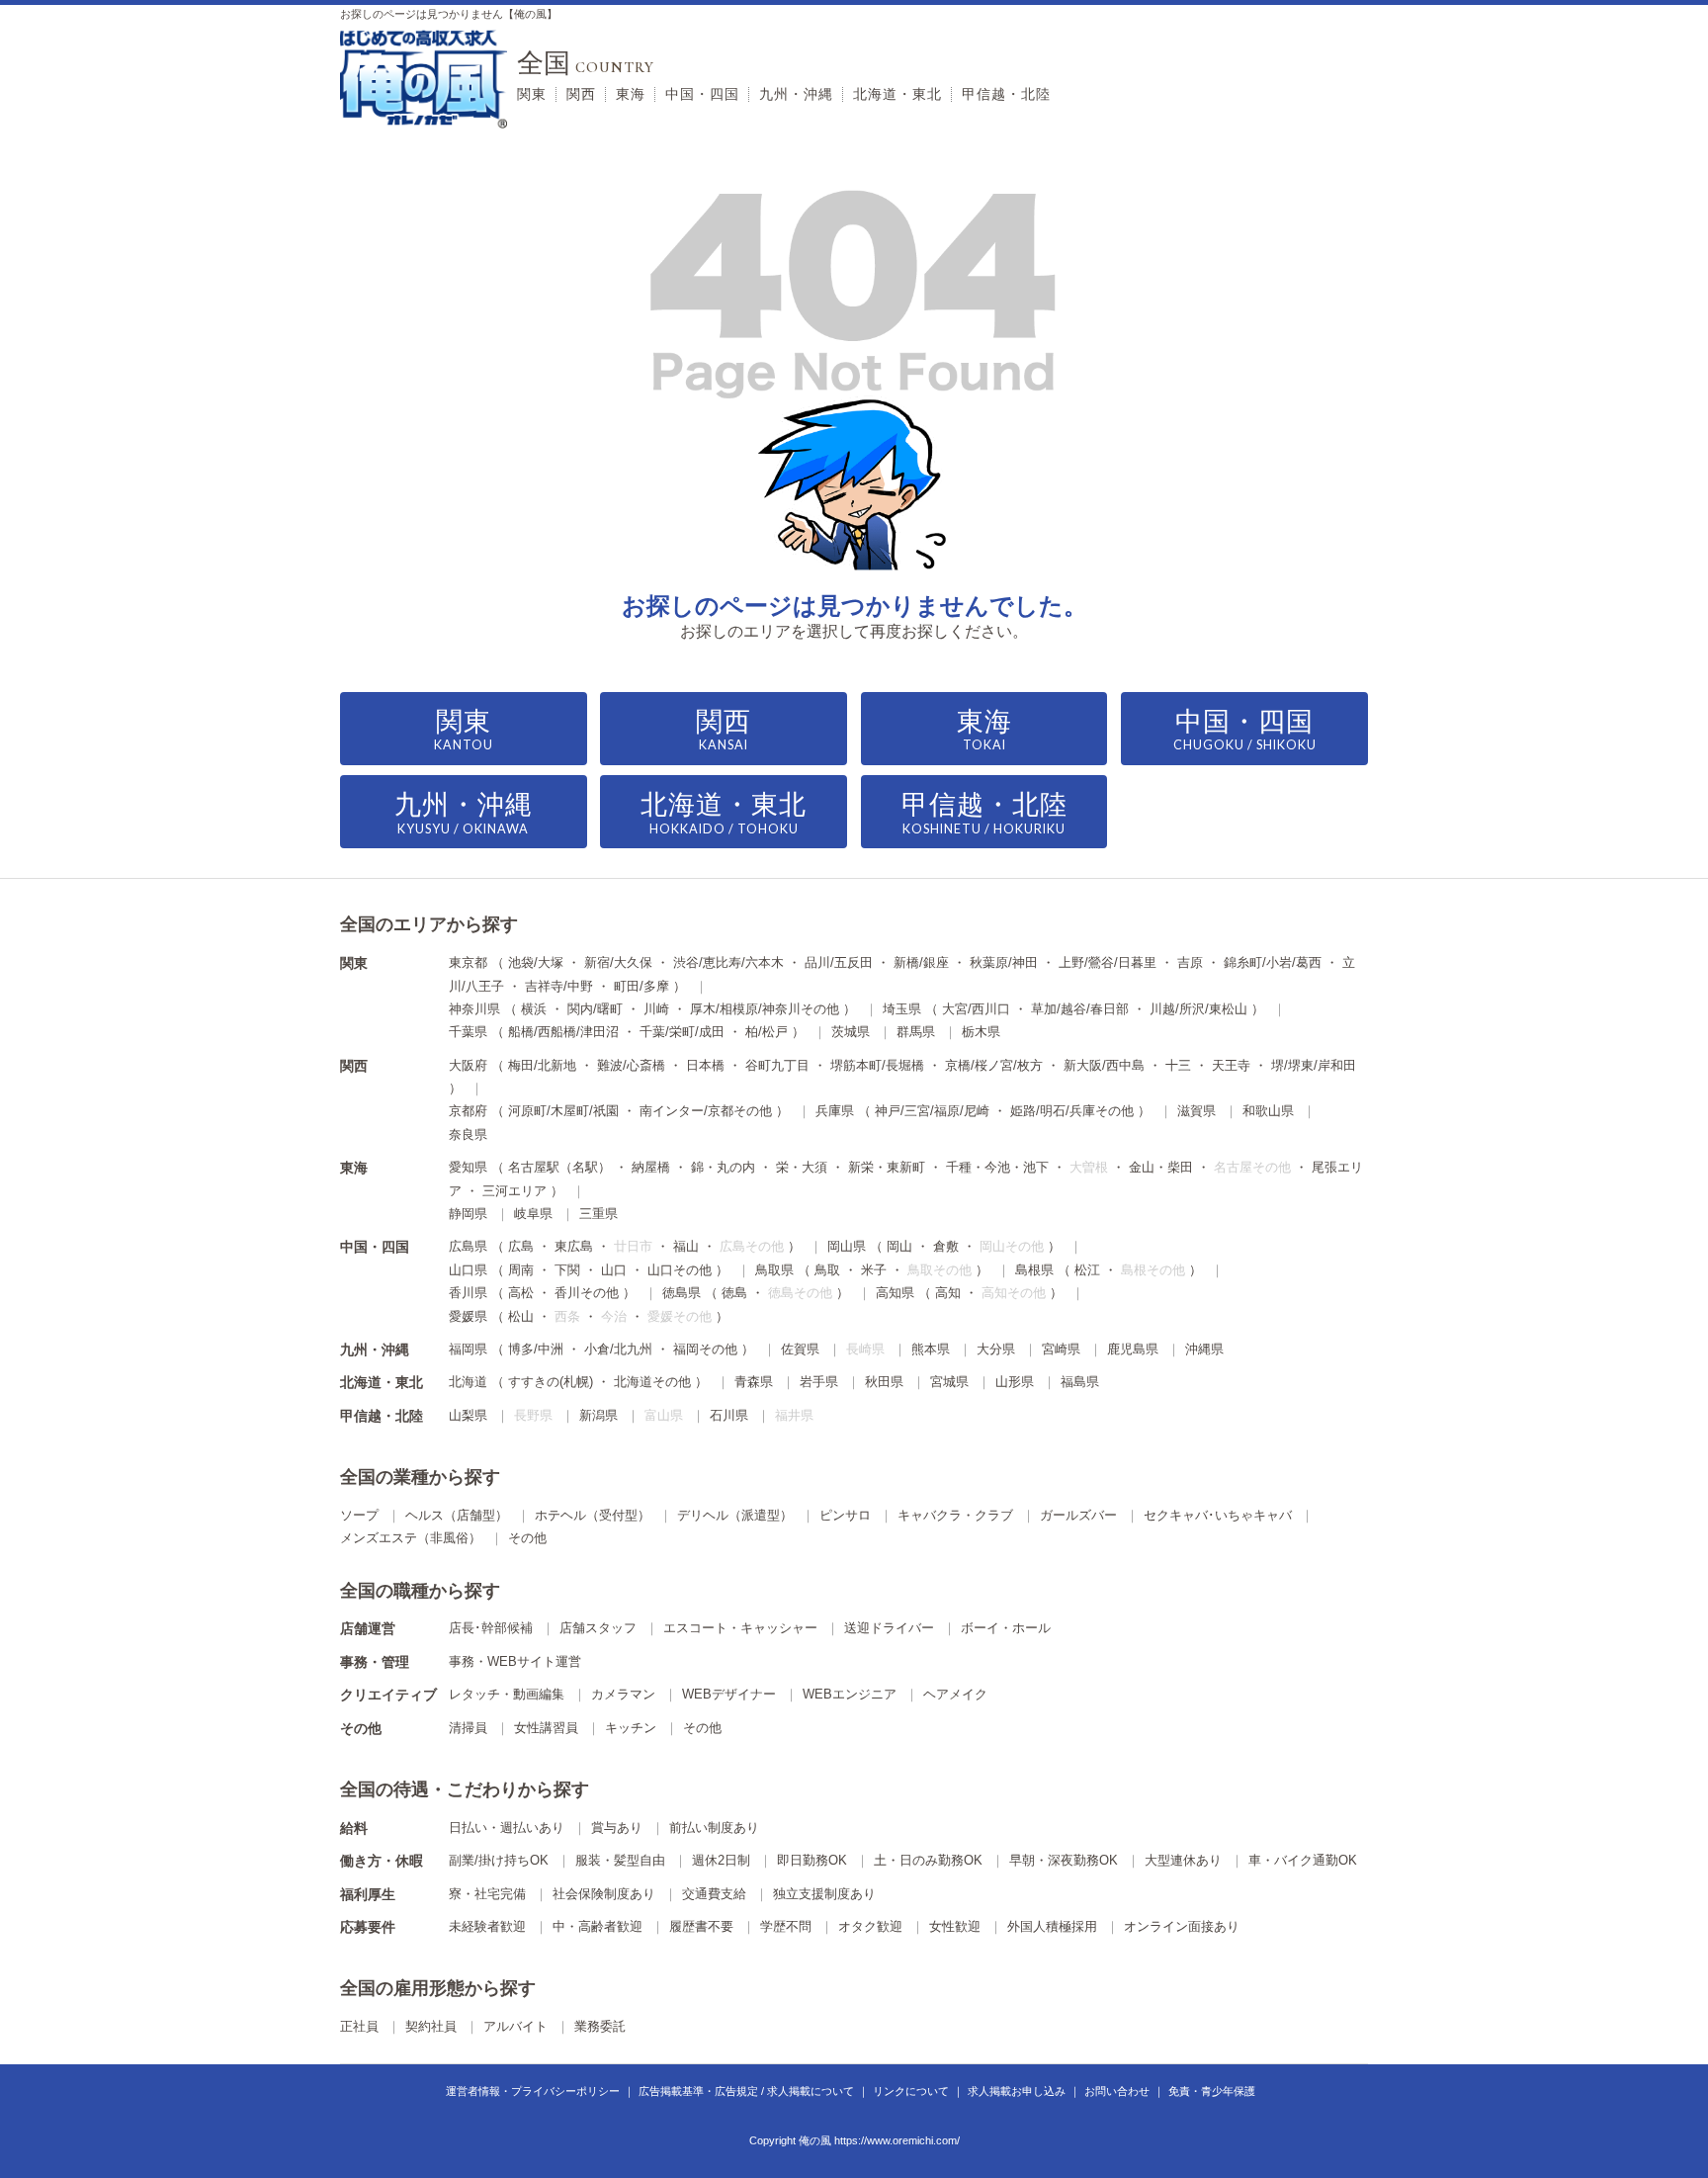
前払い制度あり (714, 1828)
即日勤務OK (812, 1860)
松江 (1087, 1270)
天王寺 (1231, 1065)
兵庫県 (835, 1111)
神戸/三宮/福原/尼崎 (932, 1111)
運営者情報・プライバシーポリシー (533, 2091)
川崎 (656, 1009)
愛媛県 (468, 1316)
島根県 (1034, 1270)
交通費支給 (714, 1894)
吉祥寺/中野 (559, 986)
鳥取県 (774, 1270)
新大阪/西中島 (1104, 1065)
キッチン (631, 1728)
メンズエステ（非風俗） (411, 1538)
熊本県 (931, 1349)
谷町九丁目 (777, 1065)
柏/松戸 (767, 1032)
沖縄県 (1204, 1349)
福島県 (1080, 1382)
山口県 (468, 1270)
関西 (581, 94)
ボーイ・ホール (1006, 1628)
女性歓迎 (955, 1926)
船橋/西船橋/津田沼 (563, 1032)
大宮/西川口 (976, 1009)
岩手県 (819, 1382)
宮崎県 (1061, 1349)
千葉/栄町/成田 (682, 1032)
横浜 (534, 1009)
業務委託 (600, 2026)
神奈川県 (474, 1009)
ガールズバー (1078, 1515)
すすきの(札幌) (551, 1382)
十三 (1178, 1065)
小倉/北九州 (618, 1349)
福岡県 (468, 1349)
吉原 (1190, 962)
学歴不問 (786, 1926)
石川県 (729, 1415)
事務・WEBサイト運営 (515, 1661)
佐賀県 (800, 1349)
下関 (567, 1270)
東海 (631, 94)
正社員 (359, 2026)
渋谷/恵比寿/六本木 (728, 962)
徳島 (734, 1293)
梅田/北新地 (542, 1065)
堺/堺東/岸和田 (1314, 1065)
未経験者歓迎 (487, 1926)
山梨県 (468, 1415)
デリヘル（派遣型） (735, 1515)
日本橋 (705, 1065)
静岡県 (468, 1214)
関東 (532, 94)
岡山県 (847, 1246)
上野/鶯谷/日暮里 (1108, 962)
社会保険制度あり (604, 1894)
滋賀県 (1196, 1111)
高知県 (895, 1293)
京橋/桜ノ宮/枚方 (994, 1065)
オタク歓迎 (870, 1926)
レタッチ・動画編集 (507, 1694)
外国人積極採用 (1052, 1926)
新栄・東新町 (887, 1167)
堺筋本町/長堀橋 (877, 1065)
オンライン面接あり (1182, 1926)
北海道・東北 (897, 94)
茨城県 (851, 1032)
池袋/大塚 (536, 962)
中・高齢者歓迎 (598, 1926)
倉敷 (946, 1246)
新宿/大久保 (618, 962)
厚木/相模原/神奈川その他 (765, 1009)
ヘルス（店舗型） (457, 1515)
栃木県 (981, 1032)
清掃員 (468, 1728)
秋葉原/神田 (1004, 962)
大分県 (996, 1349)
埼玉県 (902, 1009)
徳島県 (682, 1293)
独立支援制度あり (824, 1894)
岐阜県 (533, 1214)
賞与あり (617, 1828)
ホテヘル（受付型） (593, 1515)
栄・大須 (802, 1167)
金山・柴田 (1161, 1167)
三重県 (598, 1214)
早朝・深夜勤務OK (1064, 1860)
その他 (527, 1538)
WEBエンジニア (850, 1694)
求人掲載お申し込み (1017, 2091)
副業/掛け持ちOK (499, 1860)
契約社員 (431, 2026)
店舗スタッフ (598, 1628)
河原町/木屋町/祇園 (563, 1111)
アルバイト (515, 2026)
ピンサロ (845, 1515)
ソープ (359, 1515)
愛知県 (468, 1167)
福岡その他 (705, 1349)
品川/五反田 (839, 962)
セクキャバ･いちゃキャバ (1218, 1515)
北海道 (468, 1382)
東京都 (468, 962)
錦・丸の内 (723, 1167)
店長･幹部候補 (491, 1628)
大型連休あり (1183, 1860)
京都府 (468, 1111)
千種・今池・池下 (997, 1167)
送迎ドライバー (889, 1628)
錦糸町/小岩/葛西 (1273, 962)
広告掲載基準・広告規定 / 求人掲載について (746, 2091)
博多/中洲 (536, 1349)
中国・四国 (702, 94)
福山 (686, 1246)
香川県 (468, 1293)
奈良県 (468, 1134)
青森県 (754, 1382)
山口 (614, 1270)
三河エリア (514, 1191)
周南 (521, 1270)
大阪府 (468, 1065)
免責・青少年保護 (1212, 2091)
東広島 (574, 1246)
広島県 (468, 1246)
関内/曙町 (595, 1009)
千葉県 (468, 1032)
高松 (521, 1293)
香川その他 (587, 1293)
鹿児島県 (1133, 1349)
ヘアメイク (955, 1694)
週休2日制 (721, 1860)
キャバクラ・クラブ (955, 1515)
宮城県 (949, 1382)
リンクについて (911, 2091)
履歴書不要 (701, 1926)
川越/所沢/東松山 (1198, 1009)
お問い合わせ (1117, 2091)
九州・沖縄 (796, 94)
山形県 (1015, 1382)
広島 (521, 1246)
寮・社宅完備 (487, 1894)
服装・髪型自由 (620, 1860)
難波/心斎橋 (631, 1065)
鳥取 (827, 1270)
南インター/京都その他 (706, 1111)
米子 (874, 1270)
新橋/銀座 (921, 962)
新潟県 (598, 1415)
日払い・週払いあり (507, 1828)
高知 (948, 1293)
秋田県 (884, 1382)
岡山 (899, 1246)
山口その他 (680, 1270)
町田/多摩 (641, 986)
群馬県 (916, 1032)
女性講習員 (546, 1728)
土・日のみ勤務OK (928, 1860)
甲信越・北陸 (1006, 94)
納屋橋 (651, 1167)
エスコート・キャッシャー (740, 1628)
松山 (521, 1316)
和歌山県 (1268, 1111)
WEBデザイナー (729, 1694)
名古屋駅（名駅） (559, 1167)
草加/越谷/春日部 (1080, 1009)
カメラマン (623, 1694)
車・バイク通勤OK (1303, 1860)
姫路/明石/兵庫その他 (1072, 1111)
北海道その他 (652, 1382)
